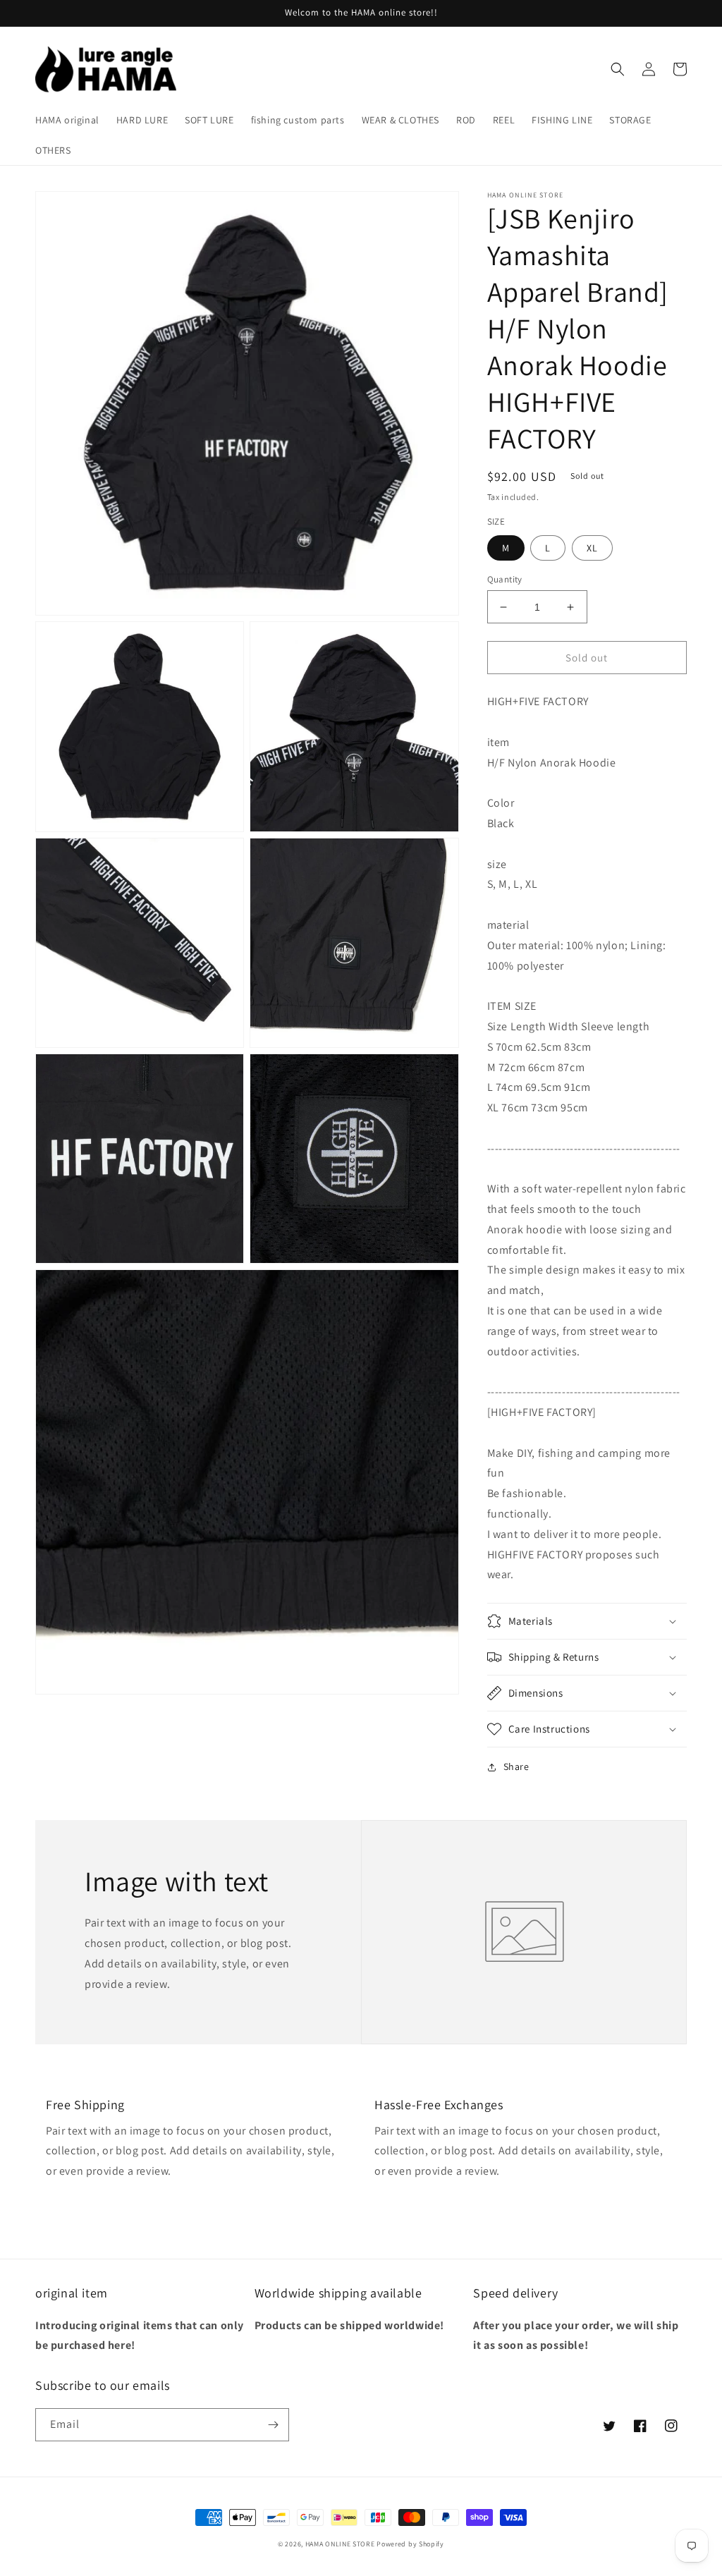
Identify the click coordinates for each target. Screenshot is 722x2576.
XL (592, 548)
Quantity (505, 579)
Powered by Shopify (410, 2544)
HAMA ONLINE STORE (341, 2544)
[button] (618, 69)
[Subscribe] (273, 2425)
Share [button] (516, 1766)
